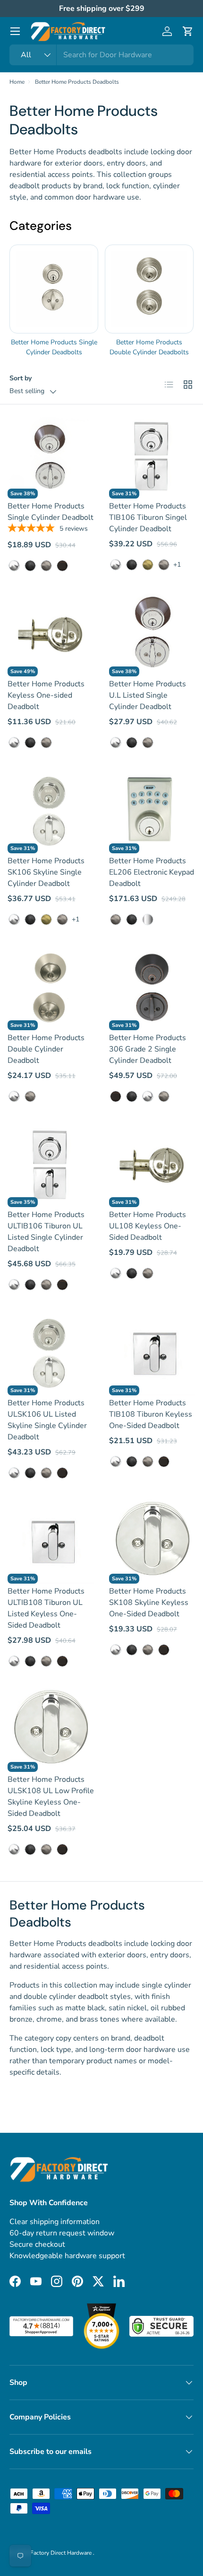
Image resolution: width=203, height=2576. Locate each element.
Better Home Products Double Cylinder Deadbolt (46, 1049)
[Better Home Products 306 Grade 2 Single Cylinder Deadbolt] (152, 987)
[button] (188, 31)
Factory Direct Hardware (62, 2553)
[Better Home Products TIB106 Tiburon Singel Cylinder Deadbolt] (152, 455)
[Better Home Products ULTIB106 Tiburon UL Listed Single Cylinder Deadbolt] (51, 1164)
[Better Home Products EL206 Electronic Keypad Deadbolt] (152, 810)
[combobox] (101, 55)
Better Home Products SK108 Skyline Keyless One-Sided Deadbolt (149, 1603)
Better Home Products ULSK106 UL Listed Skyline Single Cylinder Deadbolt (47, 1420)
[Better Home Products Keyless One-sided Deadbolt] (51, 633)
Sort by (21, 378)
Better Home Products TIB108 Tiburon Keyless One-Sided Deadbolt (151, 1414)
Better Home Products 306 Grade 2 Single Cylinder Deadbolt (148, 1049)
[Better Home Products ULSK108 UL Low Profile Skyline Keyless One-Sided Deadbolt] (51, 1729)
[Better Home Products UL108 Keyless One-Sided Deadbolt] (152, 1164)
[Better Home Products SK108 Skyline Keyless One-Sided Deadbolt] (152, 1540)
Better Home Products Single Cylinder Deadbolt (51, 512)
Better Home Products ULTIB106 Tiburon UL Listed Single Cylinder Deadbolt (46, 1232)
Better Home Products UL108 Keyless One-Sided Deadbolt (148, 1226)
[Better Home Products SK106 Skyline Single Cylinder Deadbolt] (51, 810)
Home (17, 82)
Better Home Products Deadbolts (77, 82)
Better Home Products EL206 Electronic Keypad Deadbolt (152, 872)
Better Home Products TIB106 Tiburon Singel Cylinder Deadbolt (148, 517)
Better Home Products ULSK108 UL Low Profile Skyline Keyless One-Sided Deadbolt (51, 1796)
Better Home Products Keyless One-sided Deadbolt (46, 695)
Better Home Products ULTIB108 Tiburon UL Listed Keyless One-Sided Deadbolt (46, 1608)
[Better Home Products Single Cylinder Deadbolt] (51, 455)
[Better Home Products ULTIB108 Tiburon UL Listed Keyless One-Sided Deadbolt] (51, 1540)
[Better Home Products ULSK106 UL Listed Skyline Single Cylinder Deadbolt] (51, 1352)
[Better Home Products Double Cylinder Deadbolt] (51, 987)
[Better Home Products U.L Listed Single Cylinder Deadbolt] (152, 633)
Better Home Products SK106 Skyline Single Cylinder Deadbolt (46, 872)
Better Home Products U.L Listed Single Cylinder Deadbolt (148, 695)
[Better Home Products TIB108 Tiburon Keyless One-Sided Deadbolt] (152, 1352)
